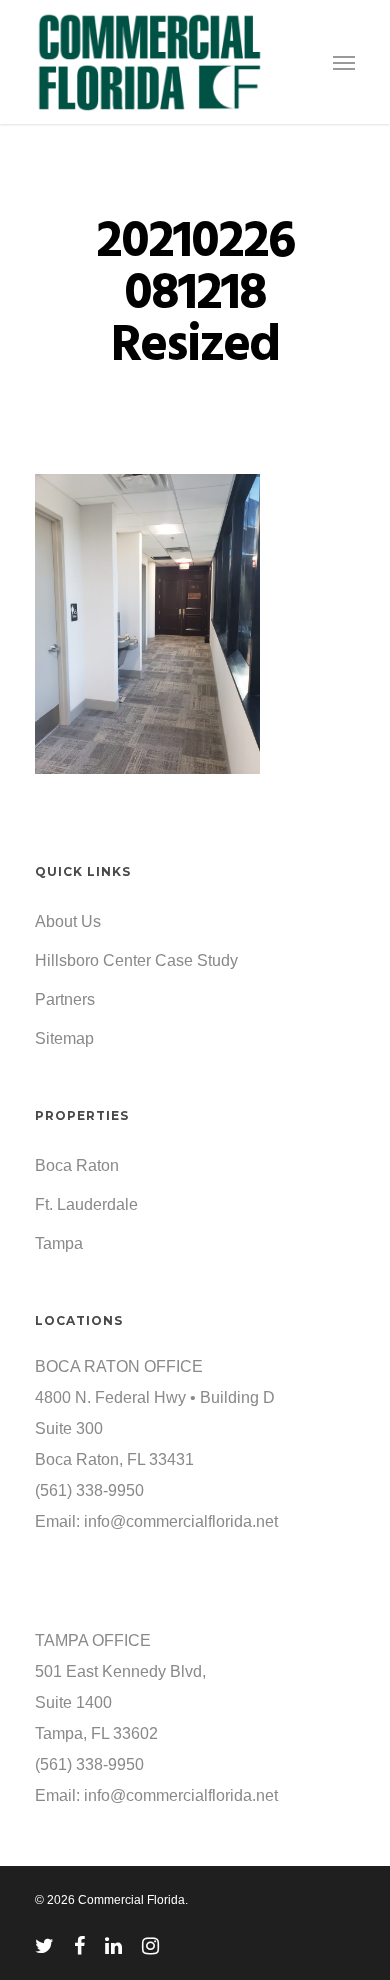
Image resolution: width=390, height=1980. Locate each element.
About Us (68, 921)
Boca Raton (77, 1165)
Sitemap (64, 1038)
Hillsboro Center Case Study (136, 960)
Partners (65, 999)
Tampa (59, 1243)
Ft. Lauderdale (86, 1204)
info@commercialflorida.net (181, 1521)
